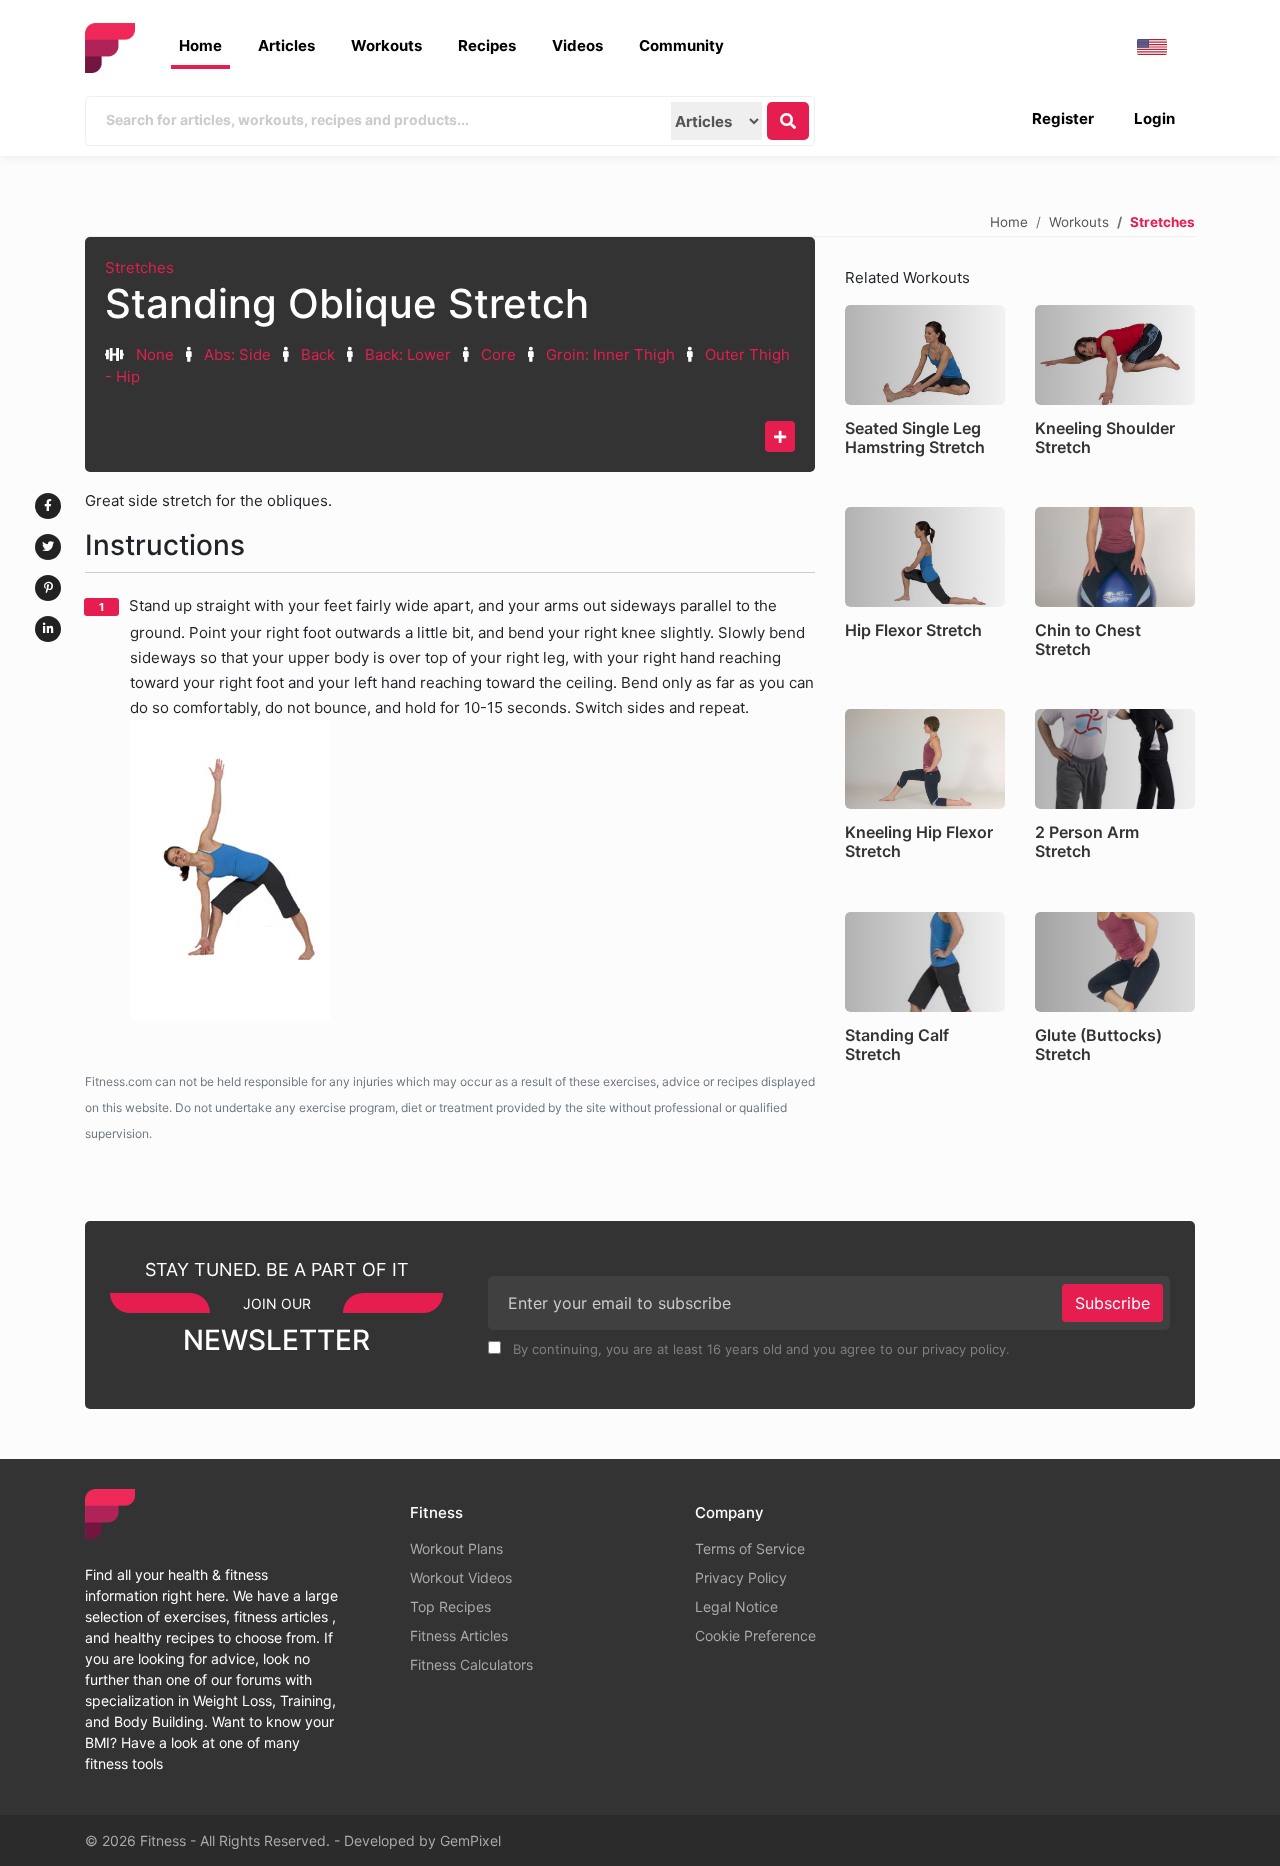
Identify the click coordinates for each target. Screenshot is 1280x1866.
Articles (286, 45)
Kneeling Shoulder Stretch (1105, 437)
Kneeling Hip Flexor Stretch (919, 841)
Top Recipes (450, 1606)
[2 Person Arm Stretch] (1115, 759)
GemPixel (470, 1840)
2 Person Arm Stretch (1087, 841)
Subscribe (1112, 1303)
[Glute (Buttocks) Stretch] (1115, 962)
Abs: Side (237, 354)
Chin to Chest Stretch (1088, 639)
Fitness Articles (459, 1635)
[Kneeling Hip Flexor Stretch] (925, 759)
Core (498, 354)
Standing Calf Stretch (897, 1044)
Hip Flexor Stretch (913, 630)
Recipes (487, 45)
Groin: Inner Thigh (610, 354)
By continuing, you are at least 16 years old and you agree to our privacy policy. (759, 1349)
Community (681, 45)
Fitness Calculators (471, 1664)
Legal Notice (736, 1606)
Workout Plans (456, 1548)
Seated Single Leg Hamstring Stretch (915, 437)
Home (200, 45)
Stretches (139, 267)
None (155, 354)
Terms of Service (750, 1548)
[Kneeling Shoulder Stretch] (1115, 355)
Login (1154, 118)
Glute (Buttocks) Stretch (1098, 1044)
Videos (577, 45)
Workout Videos (461, 1577)
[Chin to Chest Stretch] (1115, 557)
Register (1063, 118)
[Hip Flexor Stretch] (925, 557)
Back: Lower (408, 354)
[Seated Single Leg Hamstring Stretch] (925, 355)
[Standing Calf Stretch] (925, 962)
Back (318, 354)
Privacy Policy (741, 1577)
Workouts (386, 45)
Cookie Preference (755, 1635)
